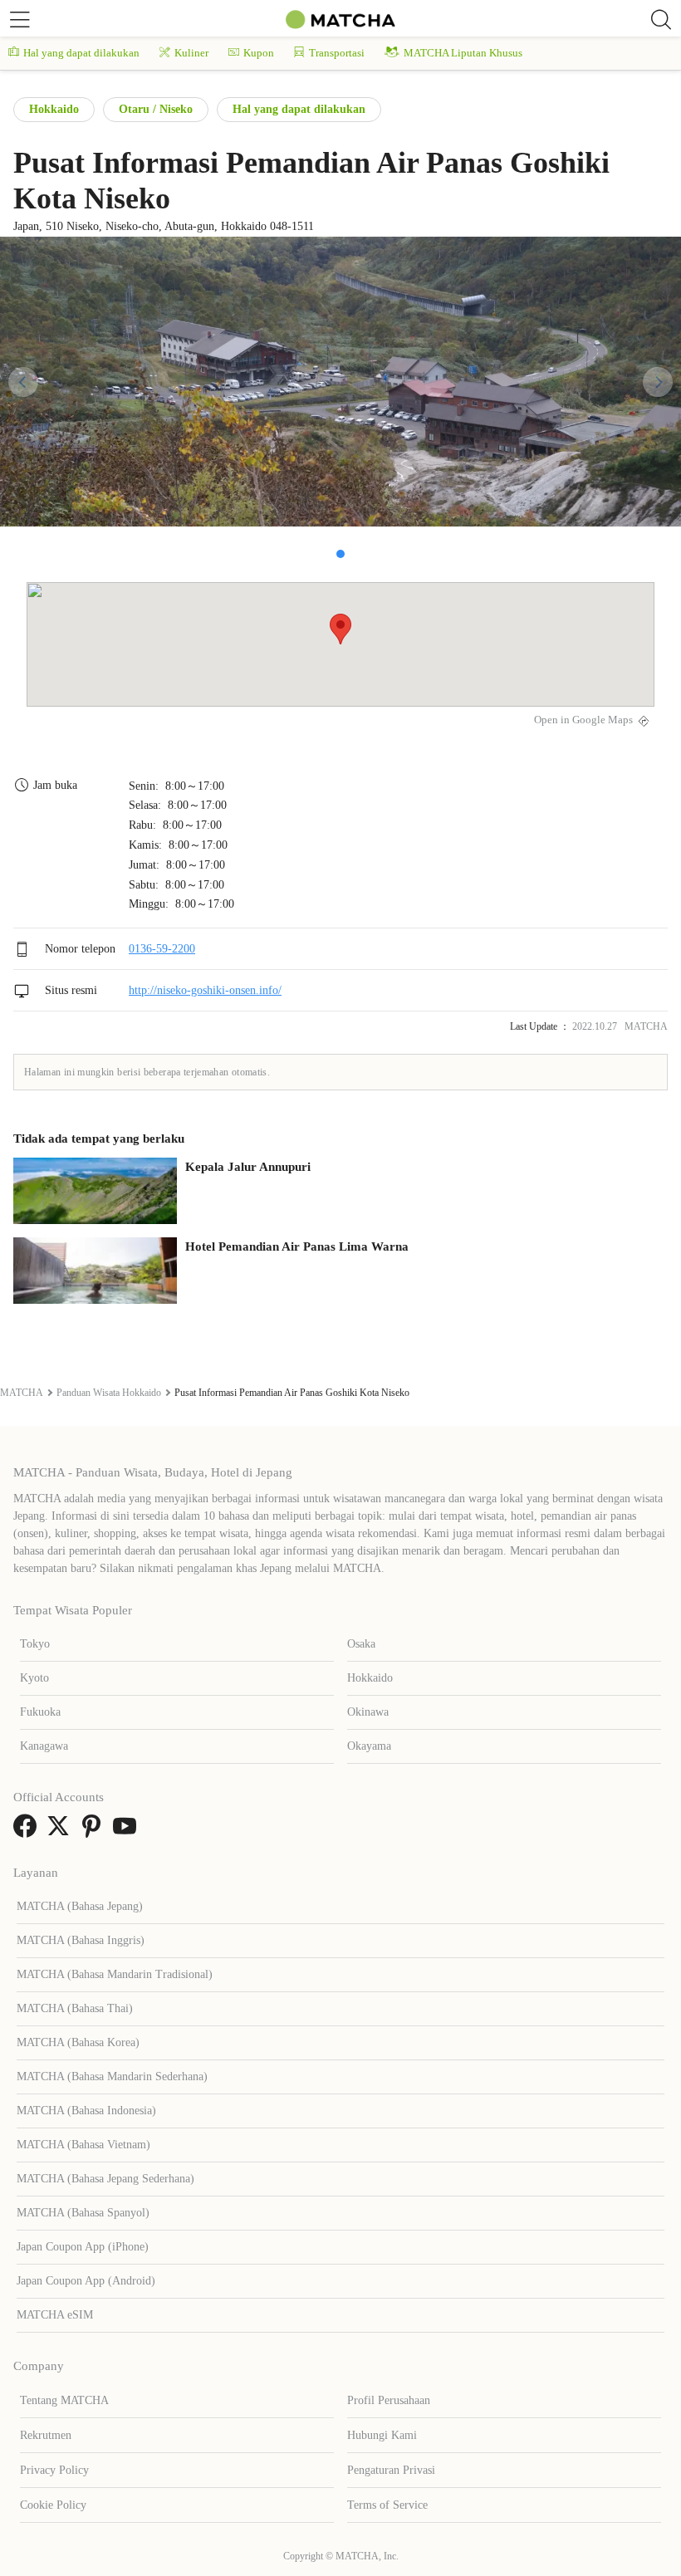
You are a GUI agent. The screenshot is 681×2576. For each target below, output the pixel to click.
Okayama (369, 1746)
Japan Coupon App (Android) (86, 2281)
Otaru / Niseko (156, 109)
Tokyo (35, 1644)
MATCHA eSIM (55, 2315)
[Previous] (23, 382)
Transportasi (337, 53)
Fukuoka (40, 1712)
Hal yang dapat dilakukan (81, 53)
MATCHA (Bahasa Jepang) (80, 1906)
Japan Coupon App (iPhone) (83, 2247)
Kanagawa (44, 1746)
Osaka (361, 1644)
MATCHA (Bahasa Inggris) (81, 1940)
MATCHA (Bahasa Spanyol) (83, 2213)
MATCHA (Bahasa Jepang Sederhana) (105, 2179)
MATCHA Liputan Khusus (463, 53)
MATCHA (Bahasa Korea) (78, 2042)
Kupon (259, 53)
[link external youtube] (128, 1832)
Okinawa (368, 1712)
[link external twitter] (61, 1832)
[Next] (658, 382)
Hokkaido (54, 109)
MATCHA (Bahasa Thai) (75, 2008)
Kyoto (34, 1678)
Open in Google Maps (583, 720)
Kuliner (191, 53)
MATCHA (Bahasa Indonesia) (86, 2111)
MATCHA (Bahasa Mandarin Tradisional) (115, 1974)
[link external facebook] (28, 1832)
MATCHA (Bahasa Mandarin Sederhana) (112, 2076)
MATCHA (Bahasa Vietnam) (83, 2145)
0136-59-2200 (162, 949)
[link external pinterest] (95, 1832)
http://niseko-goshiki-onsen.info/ (205, 990)
